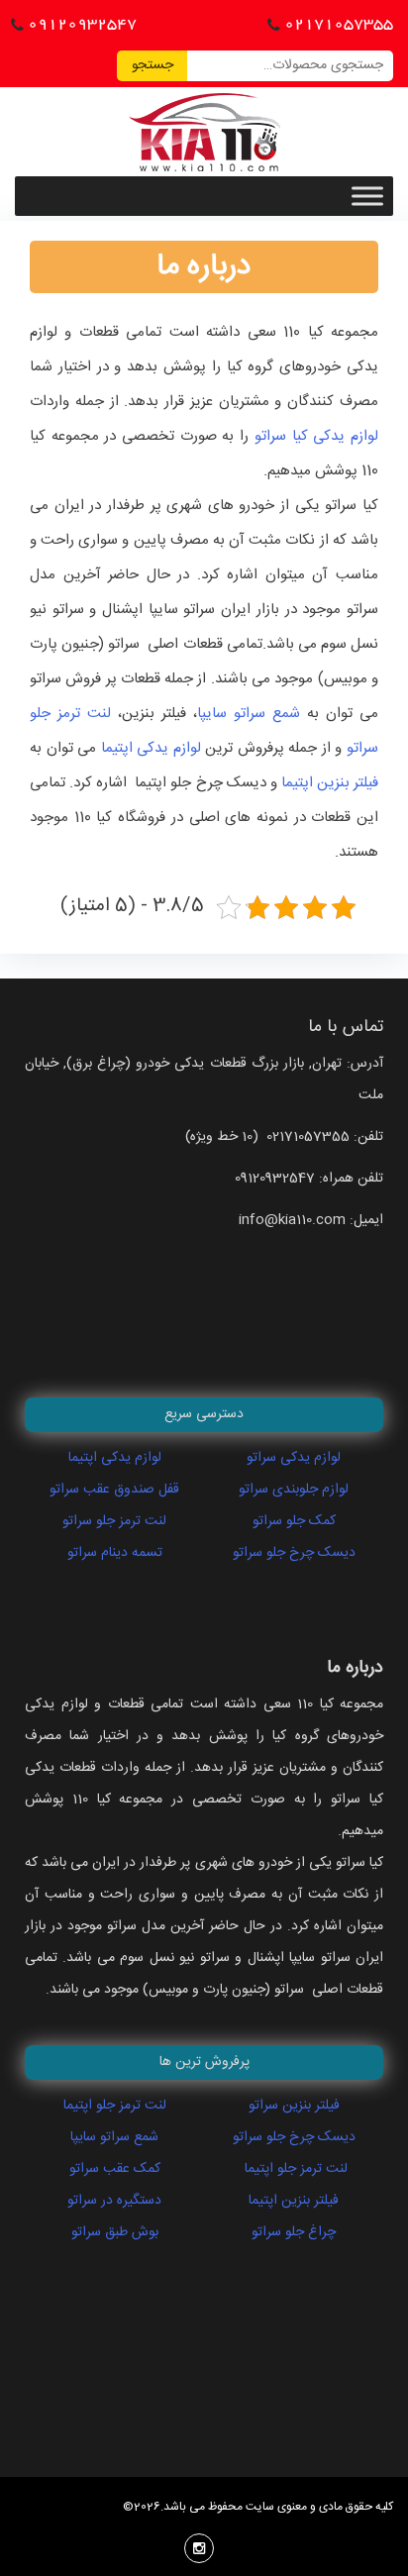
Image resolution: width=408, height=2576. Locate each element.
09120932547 (82, 24)
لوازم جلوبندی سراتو (294, 1490)
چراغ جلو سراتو (294, 2232)
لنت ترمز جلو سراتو (114, 1521)
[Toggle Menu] (367, 196)
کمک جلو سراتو (294, 1521)
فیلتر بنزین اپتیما (330, 783)
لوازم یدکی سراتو (294, 1458)
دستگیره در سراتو (114, 2201)
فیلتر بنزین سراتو (294, 2106)
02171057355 (339, 24)
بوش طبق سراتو (115, 2232)
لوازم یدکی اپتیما (153, 748)
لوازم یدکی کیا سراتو (316, 436)
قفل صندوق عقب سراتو (114, 1490)
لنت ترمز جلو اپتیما (115, 2106)
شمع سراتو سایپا (249, 714)
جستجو (153, 65)
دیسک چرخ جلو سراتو (294, 1553)
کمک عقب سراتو (115, 2169)
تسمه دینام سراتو (115, 1553)
